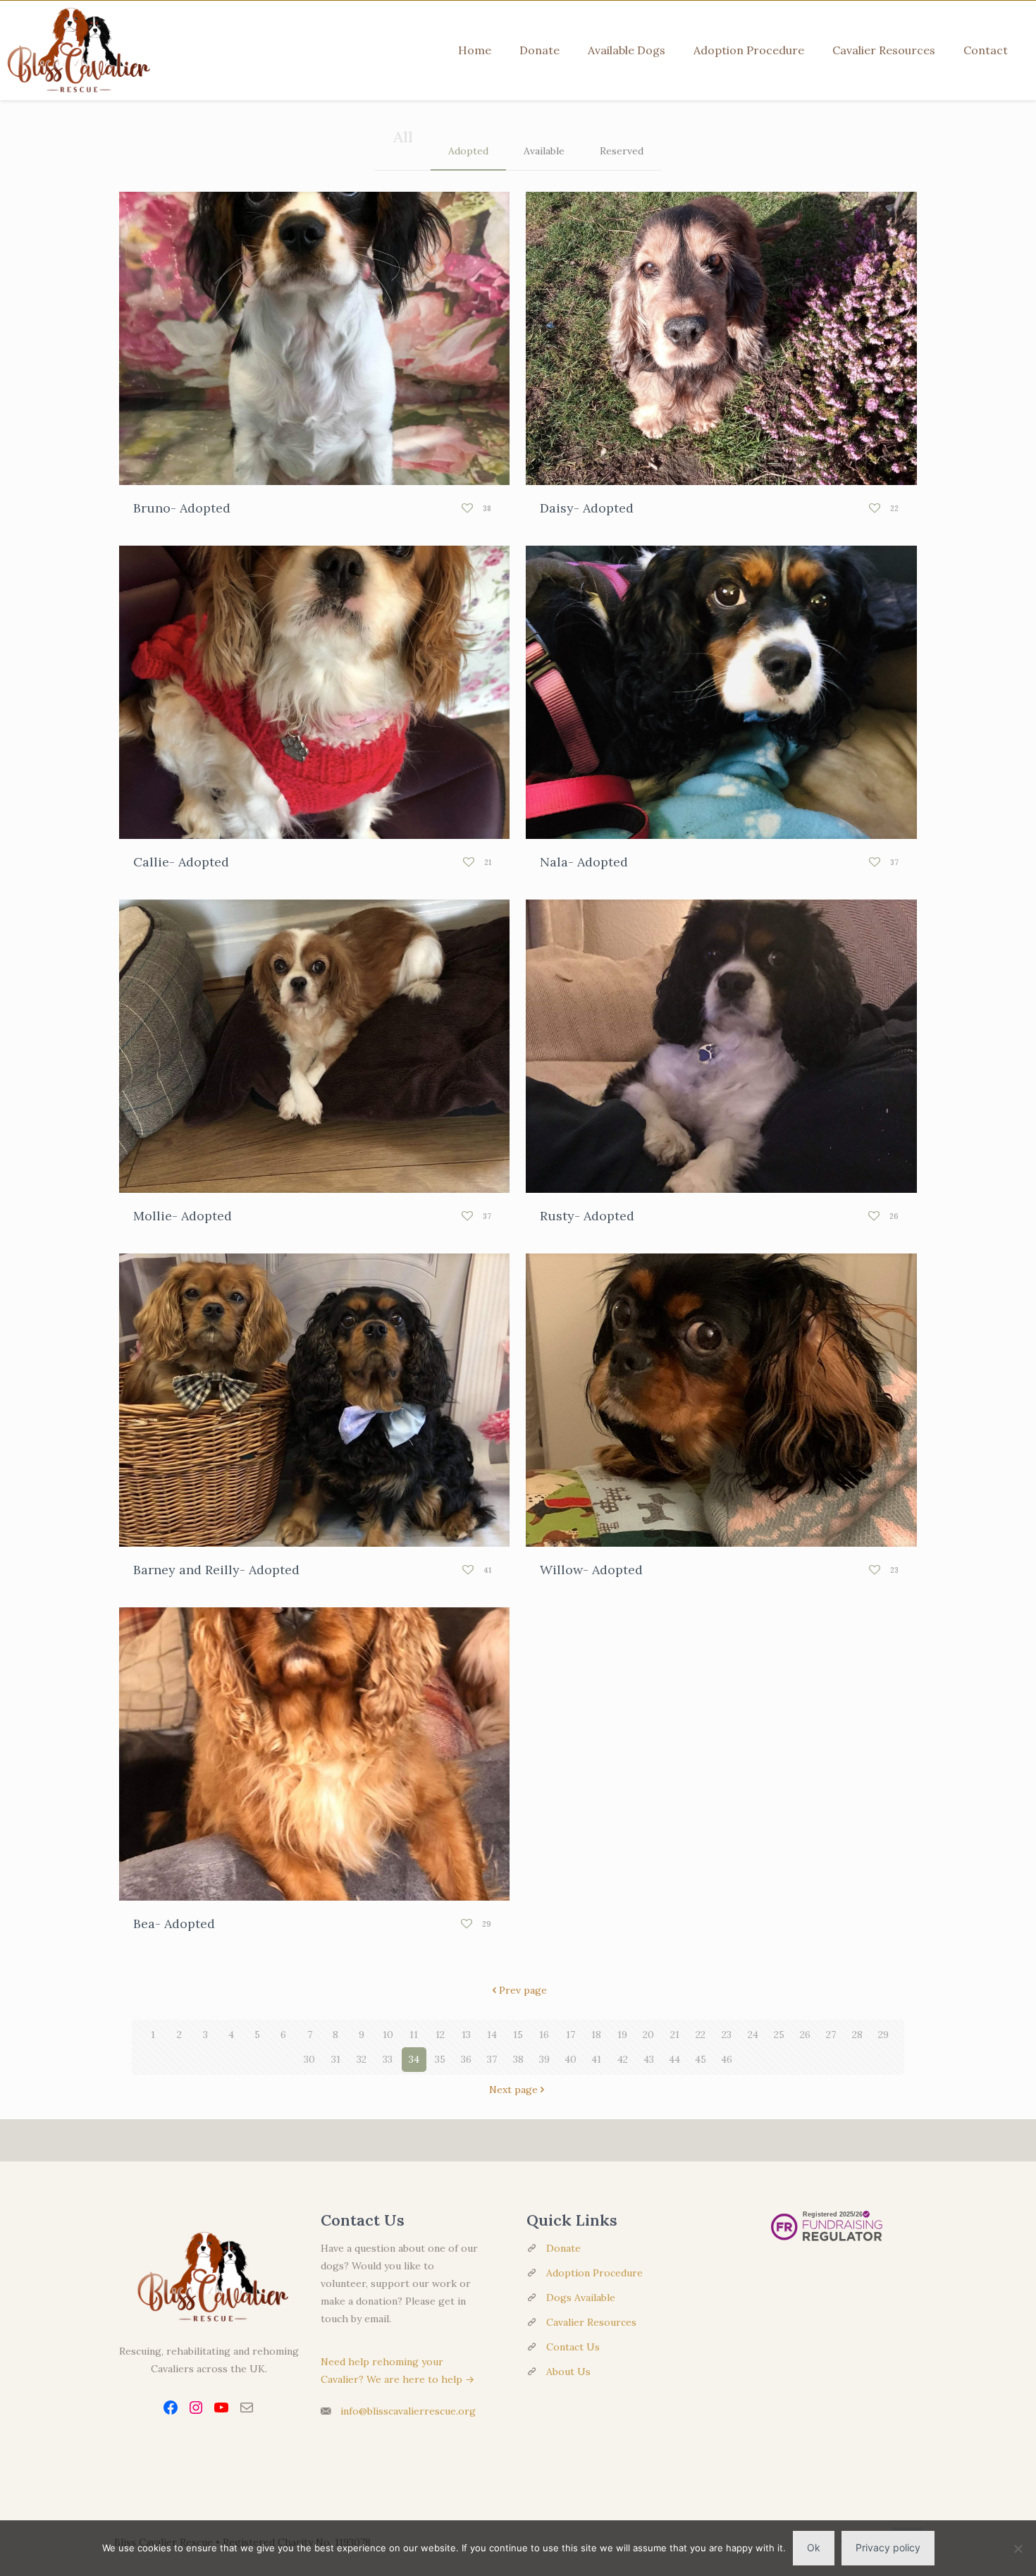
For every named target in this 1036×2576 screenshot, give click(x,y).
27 (831, 2035)
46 (727, 2059)
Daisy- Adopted (587, 508)
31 (336, 2059)
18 (596, 2035)
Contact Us (573, 2347)
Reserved (622, 151)
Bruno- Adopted (182, 508)
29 (883, 2035)
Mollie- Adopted (183, 1216)
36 (466, 2059)
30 (309, 2059)
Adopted (468, 151)
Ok (814, 2547)
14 (492, 2035)
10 (388, 2035)
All (403, 137)
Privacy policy (888, 2547)
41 (596, 2059)
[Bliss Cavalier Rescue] (75, 50)
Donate (563, 2248)
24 (753, 2035)
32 (362, 2059)
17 (571, 2035)
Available (544, 151)
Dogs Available (581, 2298)
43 (649, 2059)
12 (440, 2035)
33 (388, 2059)
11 (414, 2035)
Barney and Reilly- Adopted (216, 1570)
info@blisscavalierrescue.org (408, 2411)
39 (544, 2059)
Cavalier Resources (591, 2322)
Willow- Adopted (591, 1570)
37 (492, 2059)
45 (701, 2059)
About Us (568, 2372)
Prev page (523, 1990)
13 (466, 2035)
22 (701, 2035)
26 (805, 2035)
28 (857, 2035)
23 (727, 2035)
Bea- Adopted (174, 1924)
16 (544, 2035)
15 (518, 2035)
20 (648, 2035)
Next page (513, 2090)
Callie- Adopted (181, 862)
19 (622, 2035)
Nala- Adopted (584, 862)
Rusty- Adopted (587, 1216)
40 (571, 2059)
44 (674, 2059)
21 (675, 2035)
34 (414, 2059)
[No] (1018, 2549)
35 (440, 2059)
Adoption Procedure (594, 2273)
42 (623, 2059)
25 (779, 2035)
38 (518, 2059)
